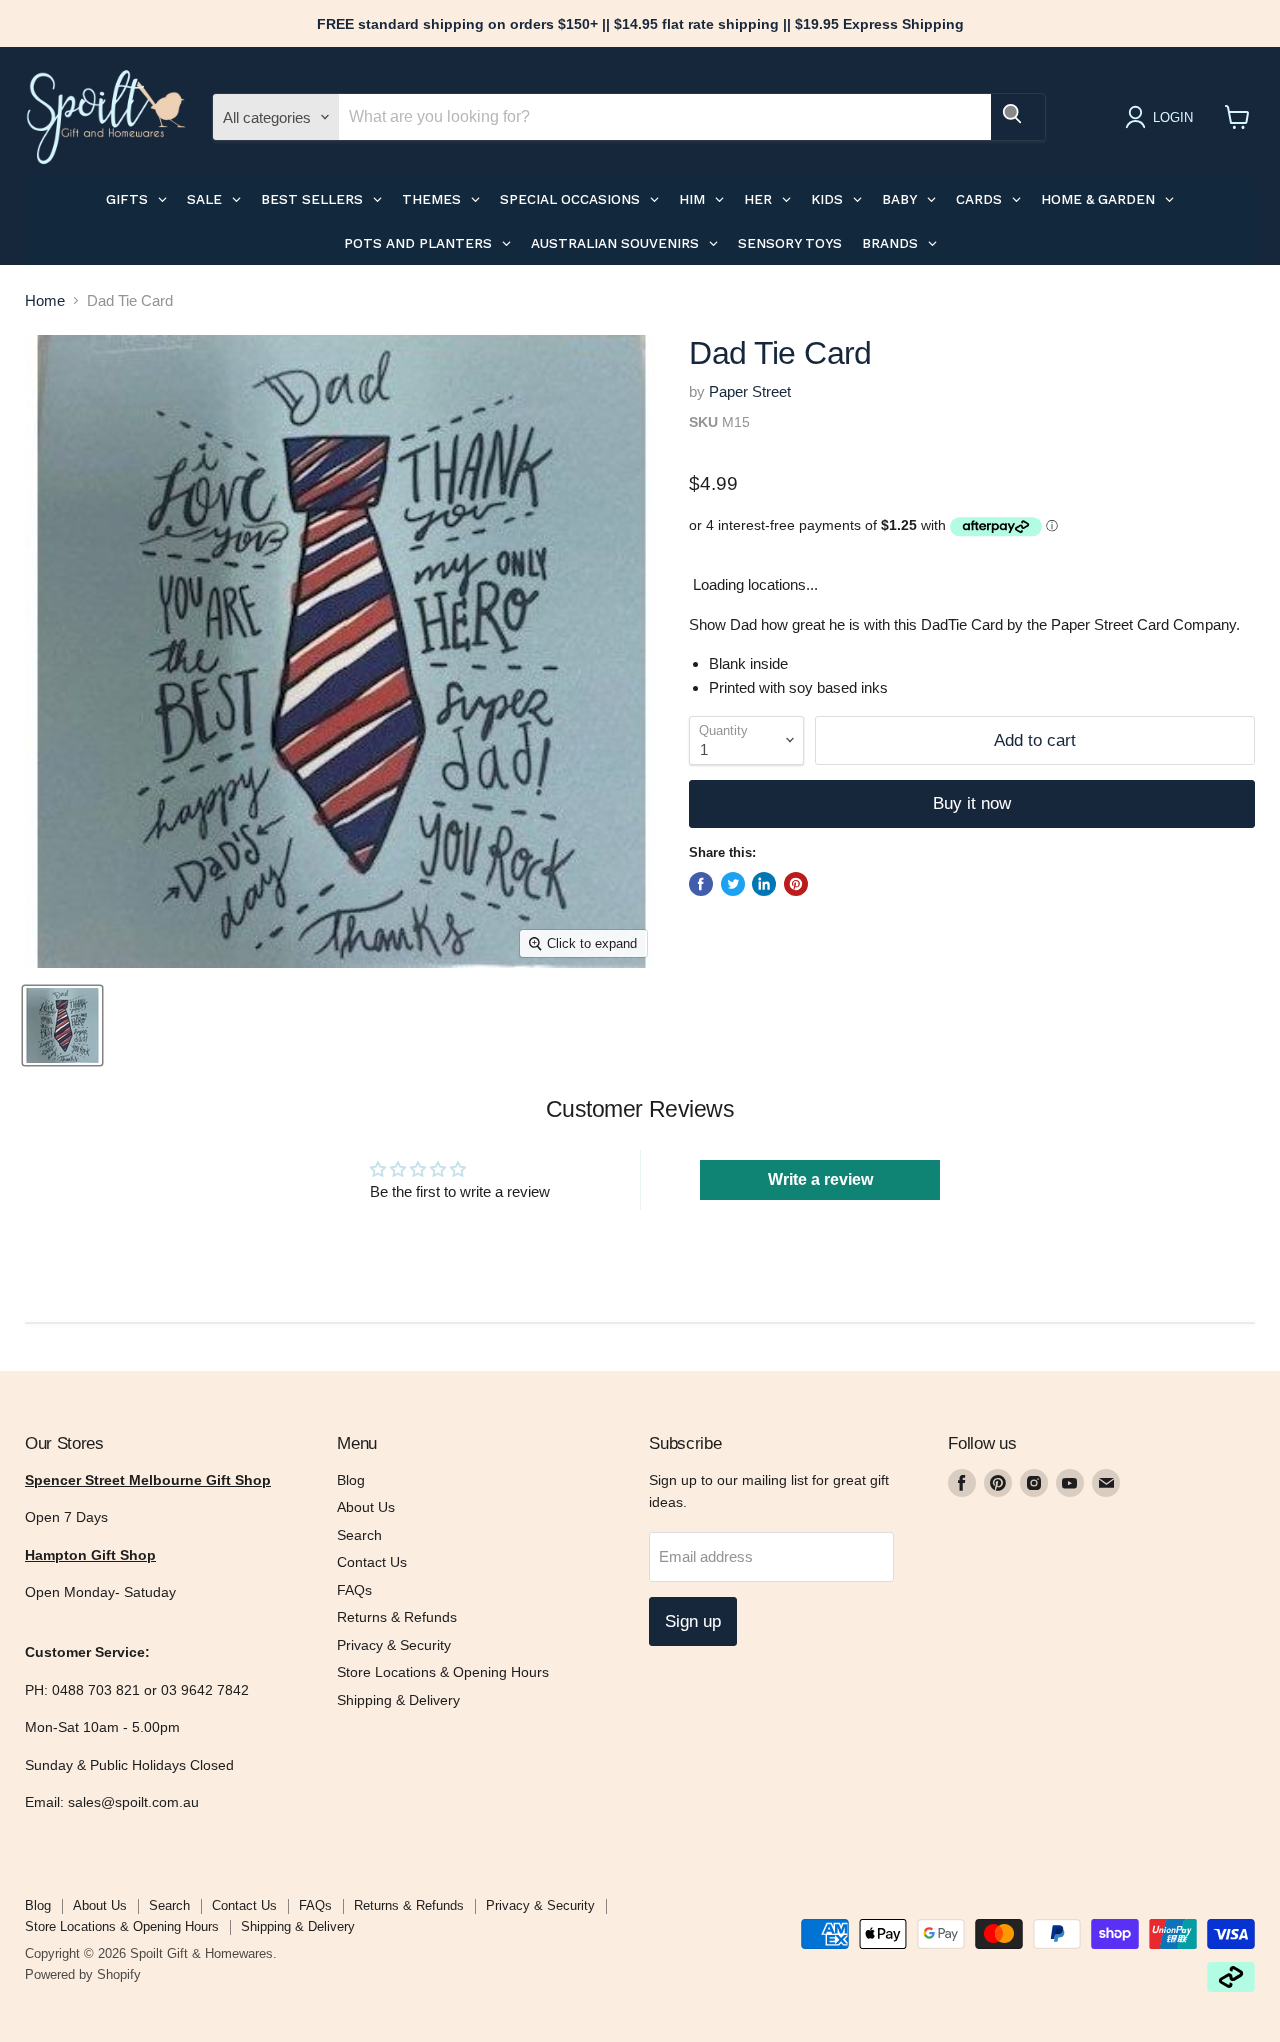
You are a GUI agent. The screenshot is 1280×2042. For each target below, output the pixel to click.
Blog (351, 1480)
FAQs (354, 1590)
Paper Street (750, 391)
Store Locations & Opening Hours (443, 1672)
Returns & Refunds (397, 1617)
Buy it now (972, 803)
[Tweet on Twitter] (733, 884)
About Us (366, 1507)
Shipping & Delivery (398, 1700)
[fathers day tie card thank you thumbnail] (62, 1025)
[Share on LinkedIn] (764, 884)
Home (45, 300)
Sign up (693, 1621)
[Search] (1018, 117)
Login (1173, 117)
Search (359, 1535)
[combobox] (665, 117)
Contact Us (372, 1562)
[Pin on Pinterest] (796, 884)
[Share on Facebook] (701, 884)
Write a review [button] (820, 1179)
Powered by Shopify (83, 1974)
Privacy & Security (394, 1645)
